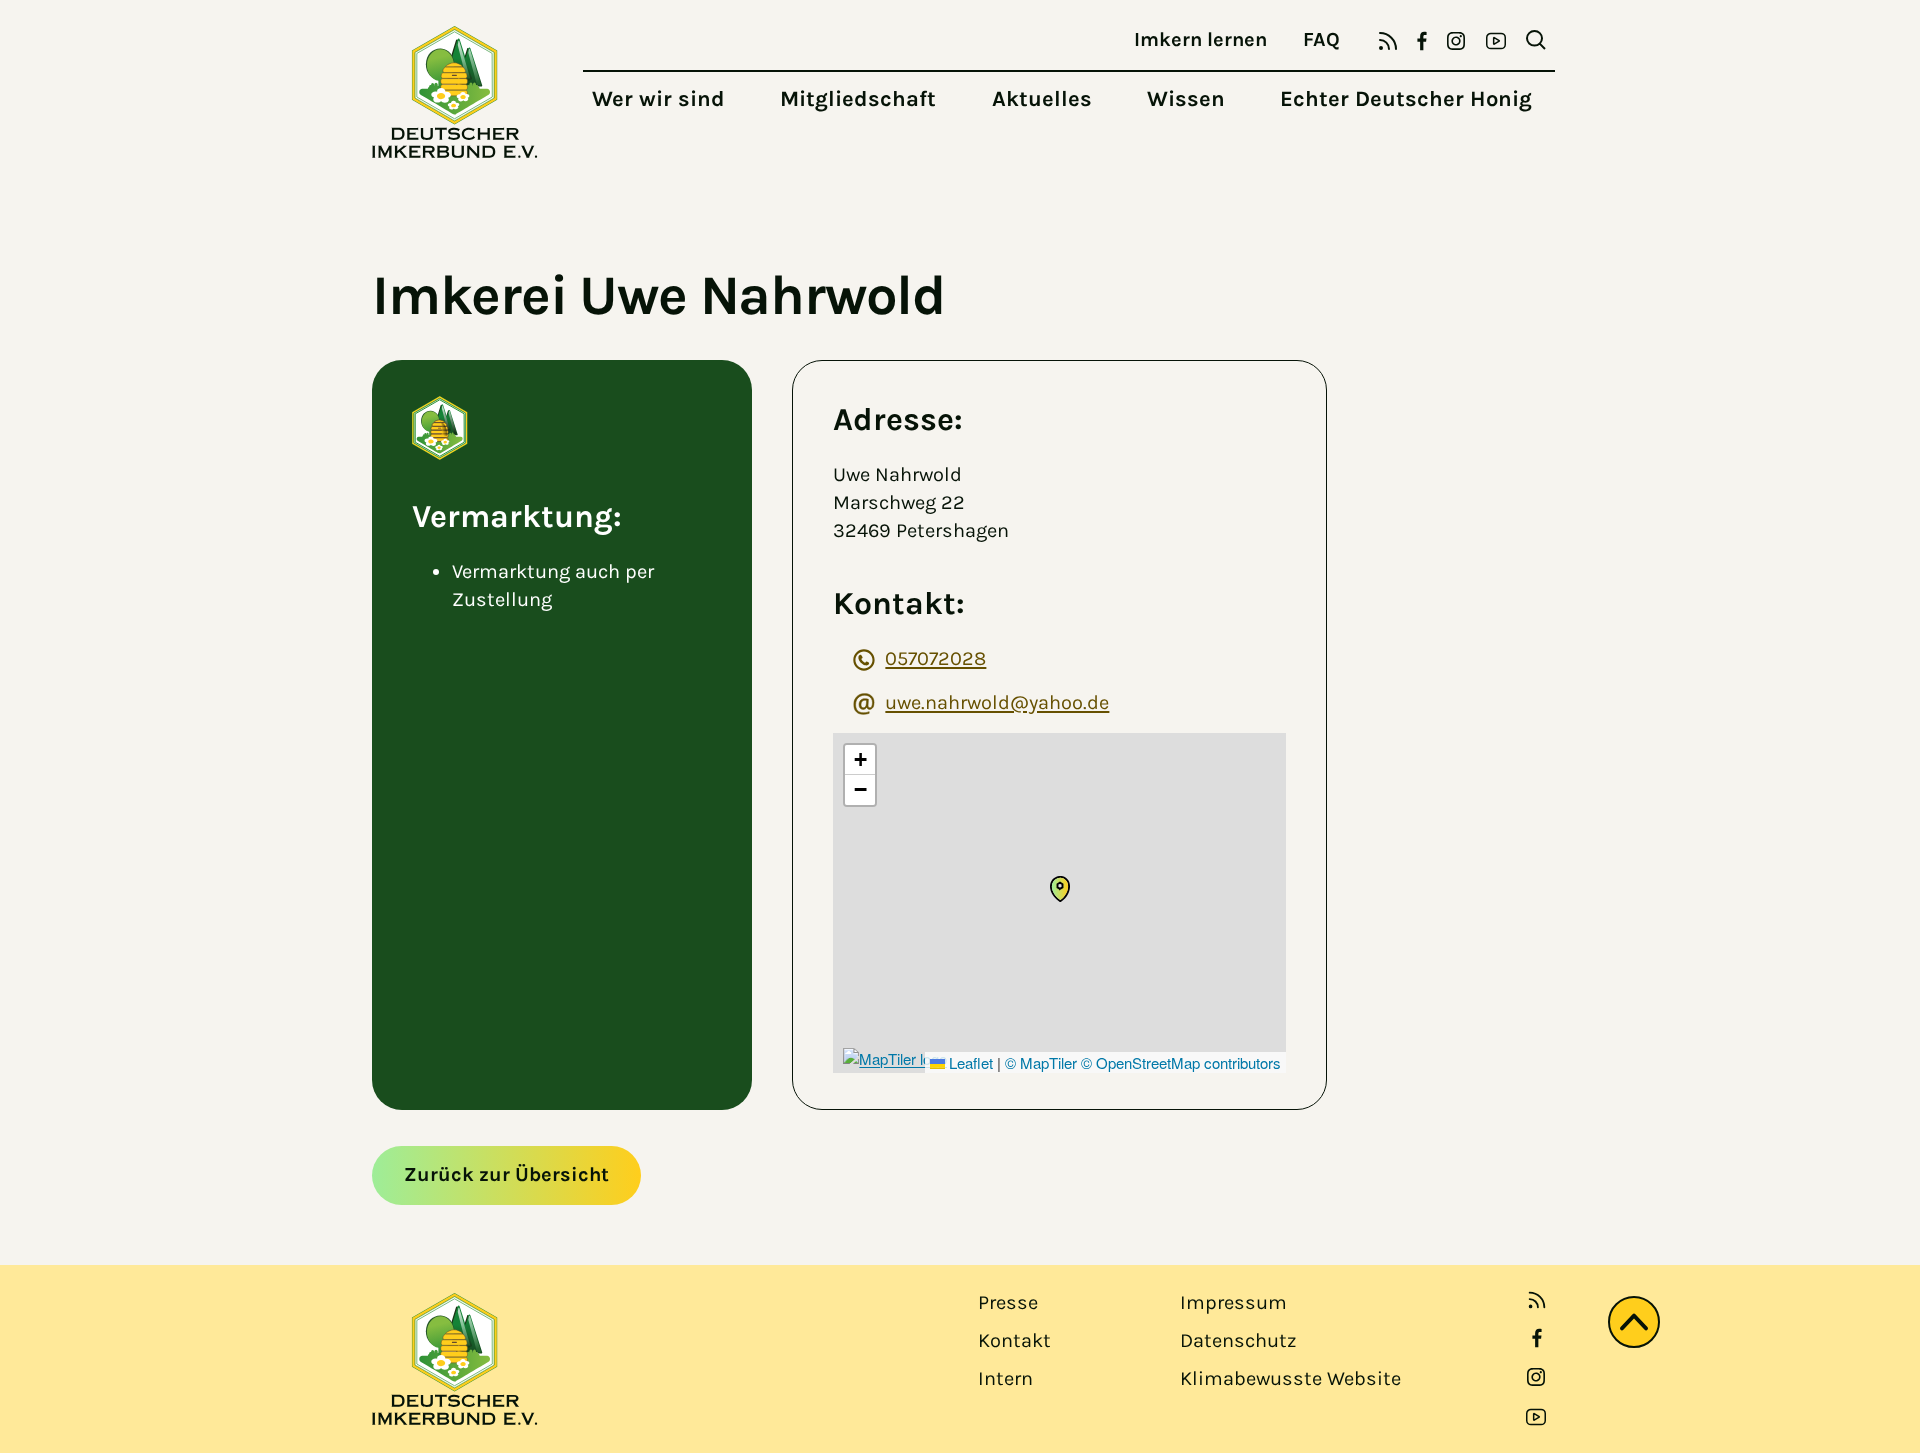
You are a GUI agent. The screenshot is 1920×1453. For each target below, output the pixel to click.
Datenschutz (1238, 1340)
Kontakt (1014, 1340)
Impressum (1233, 1302)
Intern (1005, 1378)
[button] (1060, 889)
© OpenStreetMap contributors (1181, 1062)
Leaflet (969, 1062)
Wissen (1186, 99)
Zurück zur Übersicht (506, 1174)
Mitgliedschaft (858, 99)
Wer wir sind (658, 99)
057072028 (935, 658)
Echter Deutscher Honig (1406, 99)
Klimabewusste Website (1290, 1378)
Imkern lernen (1200, 39)
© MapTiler (1041, 1062)
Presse (1008, 1302)
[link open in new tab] (1537, 1338)
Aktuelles (1042, 99)
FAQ (1321, 39)
